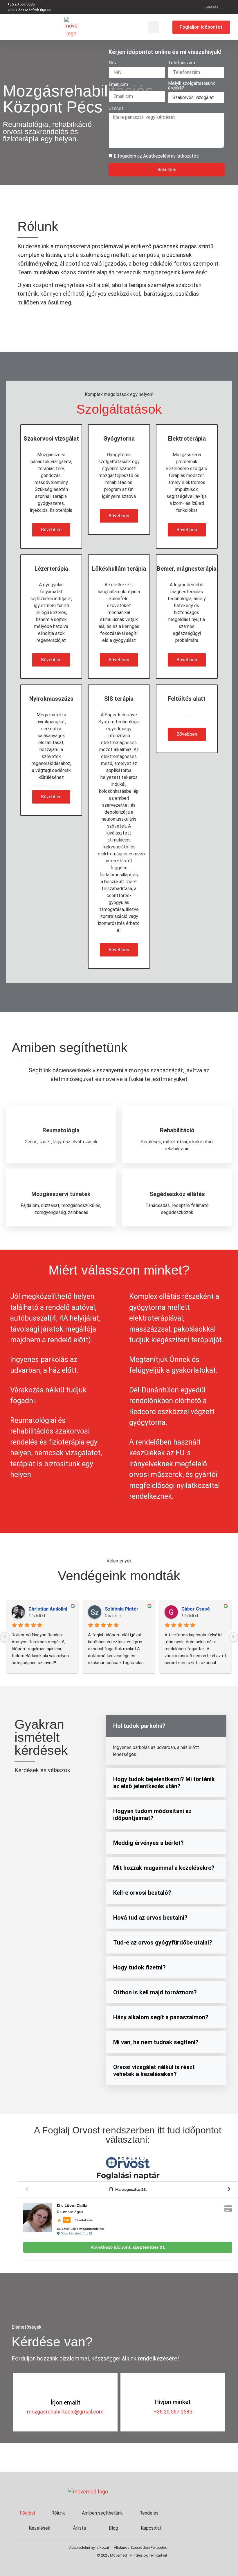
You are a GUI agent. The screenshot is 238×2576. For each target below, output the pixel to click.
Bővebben (51, 530)
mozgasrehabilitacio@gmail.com (65, 2412)
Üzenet (116, 109)
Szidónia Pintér (122, 1609)
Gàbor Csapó (196, 1609)
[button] (154, 27)
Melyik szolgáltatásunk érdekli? (192, 86)
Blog (113, 2528)
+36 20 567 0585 (173, 2412)
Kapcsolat (151, 2528)
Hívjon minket (173, 2402)
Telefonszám (182, 63)
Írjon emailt (65, 2402)
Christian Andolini (48, 1609)
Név (113, 63)
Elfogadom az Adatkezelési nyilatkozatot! (157, 156)
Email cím (118, 85)
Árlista (79, 2528)
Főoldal (27, 2513)
